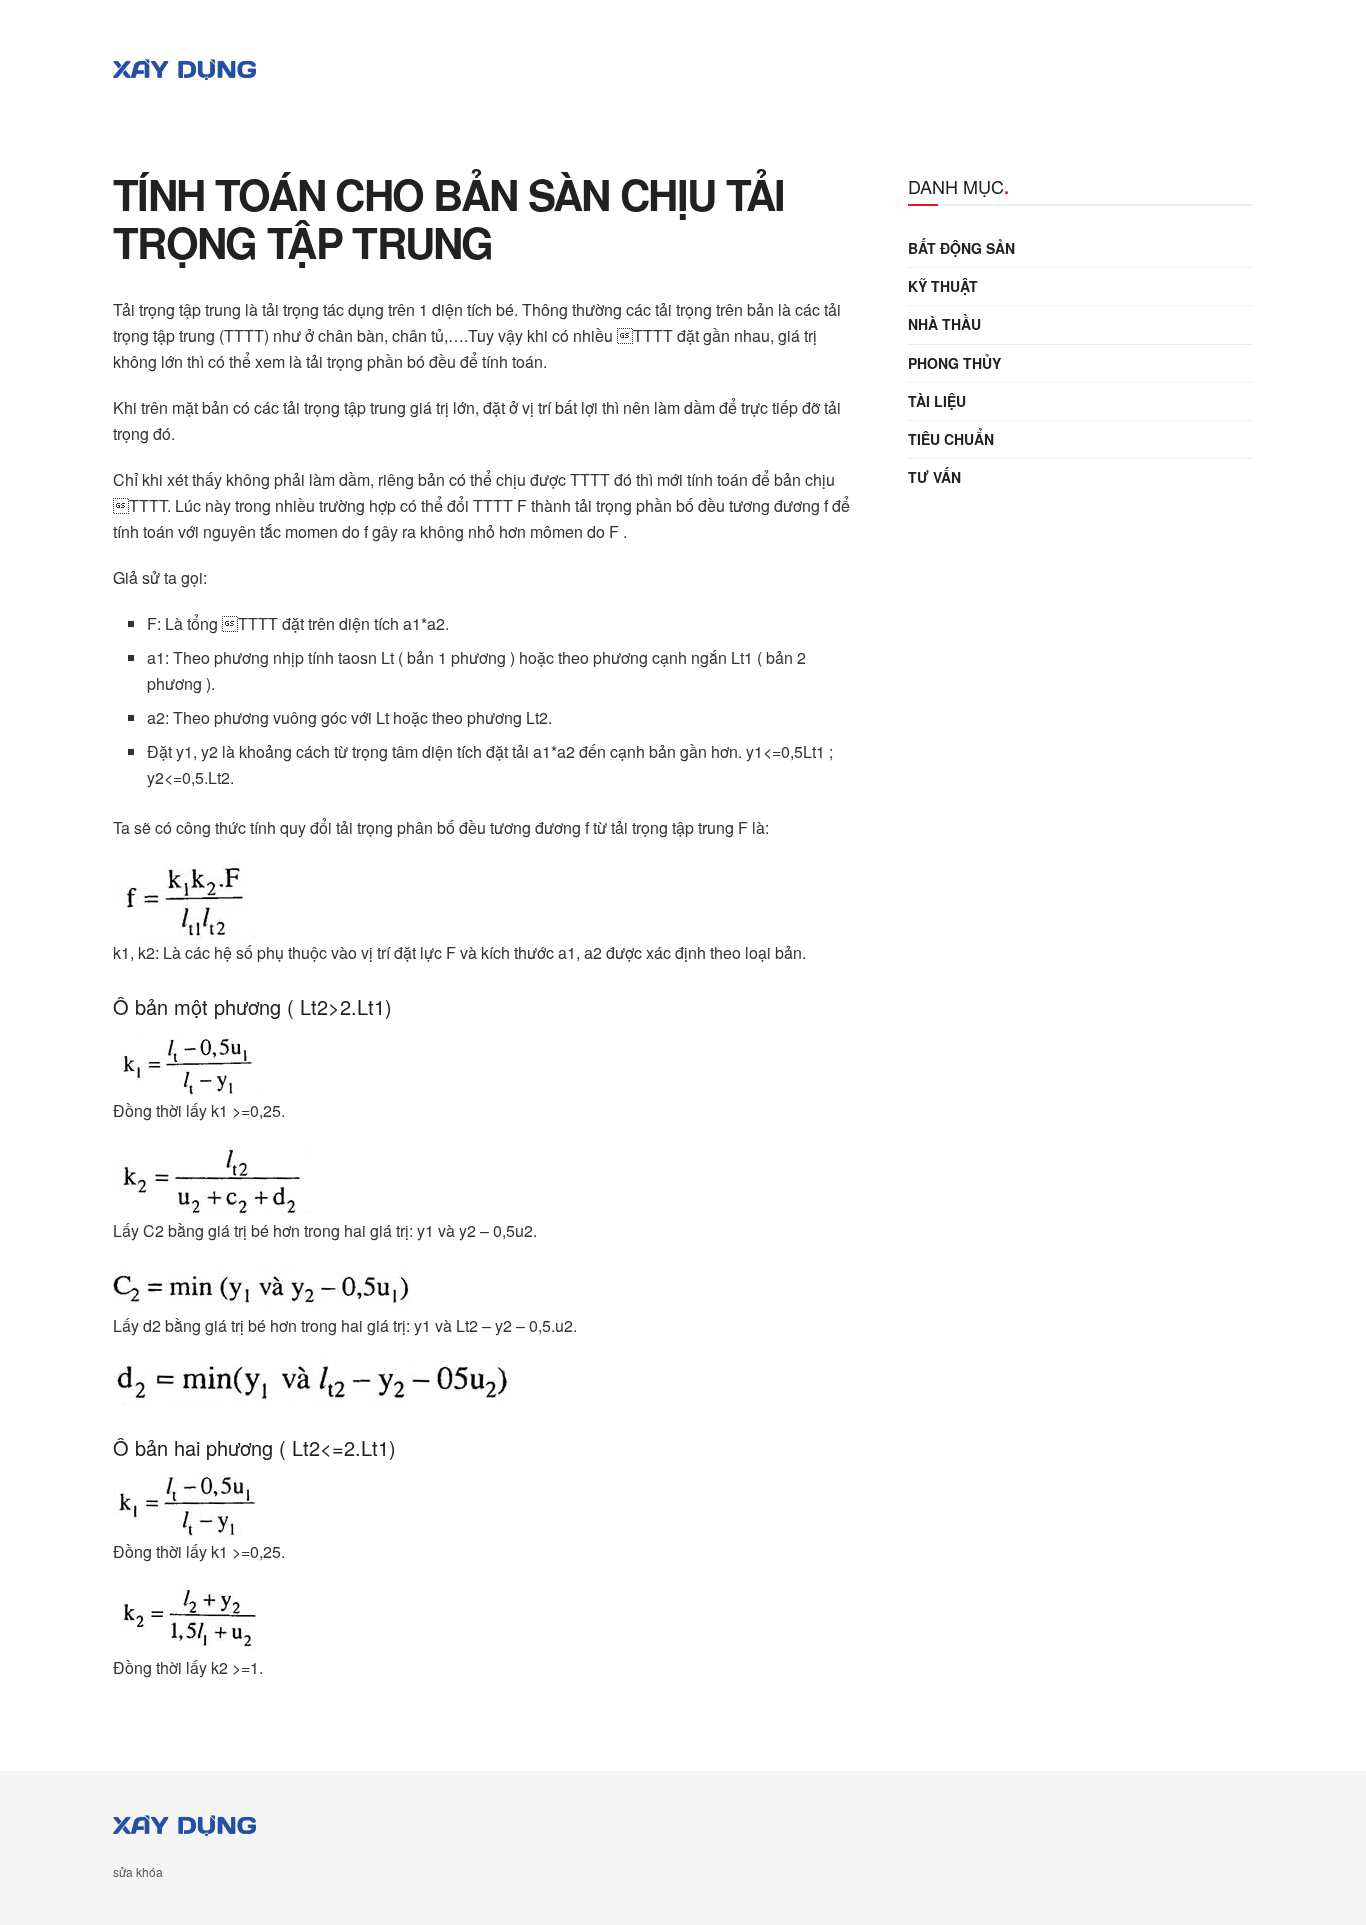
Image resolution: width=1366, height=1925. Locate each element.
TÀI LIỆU (937, 401)
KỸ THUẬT (943, 286)
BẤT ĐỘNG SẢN (961, 248)
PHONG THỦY (954, 363)
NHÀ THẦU (944, 324)
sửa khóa (138, 1871)
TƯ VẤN (934, 477)
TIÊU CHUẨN (951, 439)
